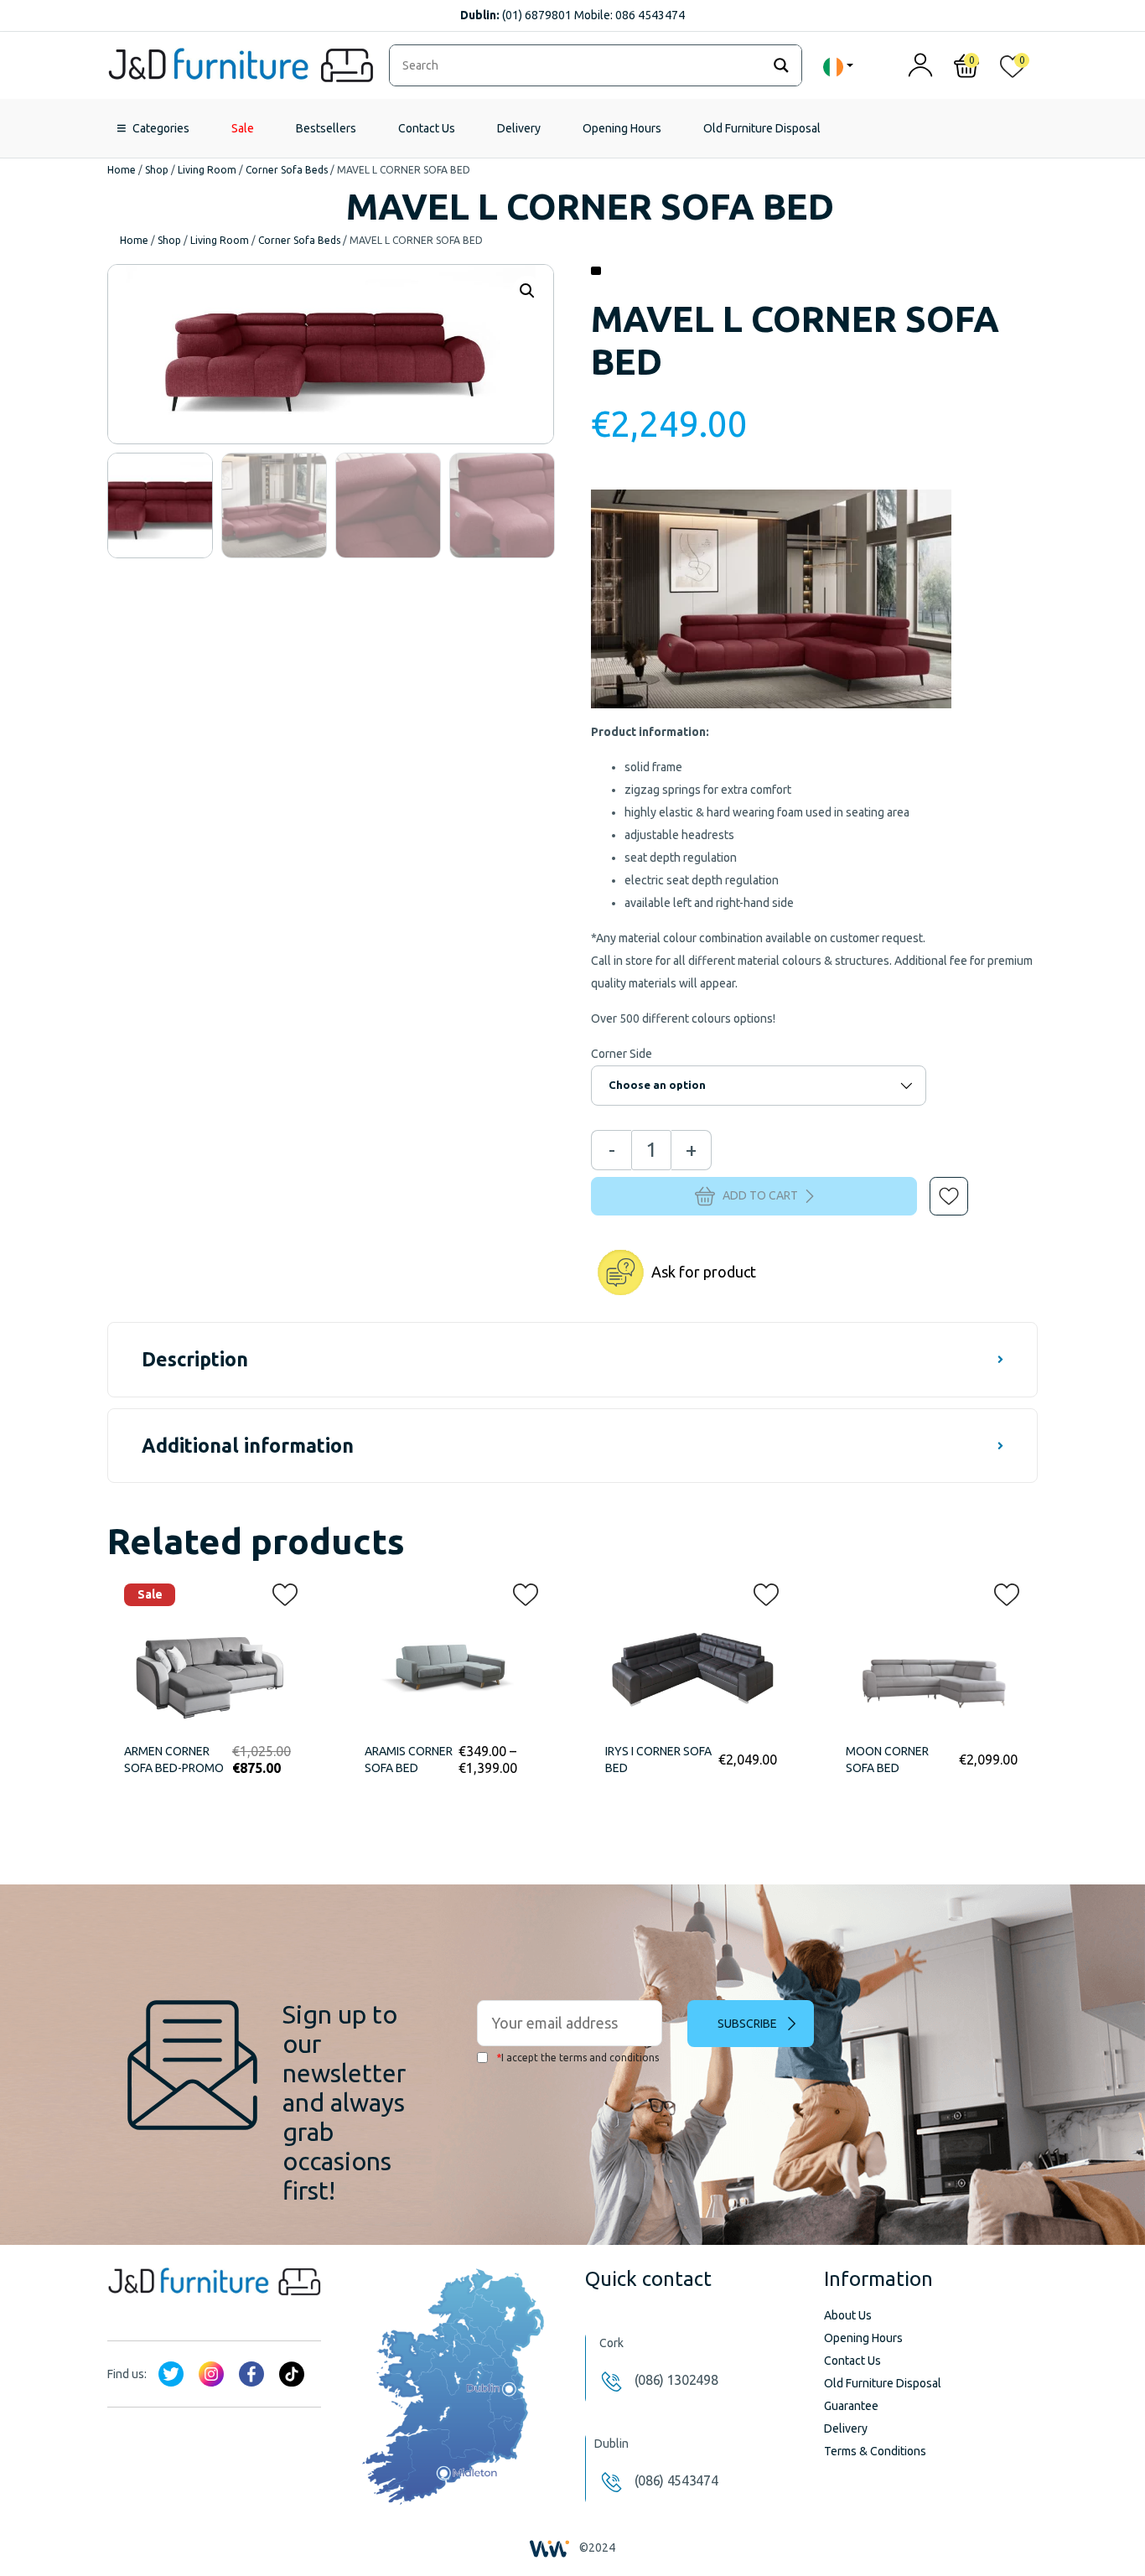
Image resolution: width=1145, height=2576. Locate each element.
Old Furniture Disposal (762, 128)
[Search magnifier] (781, 65)
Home (122, 170)
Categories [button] (161, 128)
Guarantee (851, 2406)
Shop (157, 170)
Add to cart (760, 1195)
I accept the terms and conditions (578, 2058)
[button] (937, 1184)
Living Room (207, 170)
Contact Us (427, 128)
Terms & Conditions (875, 2451)
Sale (243, 128)
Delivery (519, 128)
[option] (160, 505)
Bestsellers (326, 128)
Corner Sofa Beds (287, 170)
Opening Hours (622, 128)
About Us (848, 2315)
